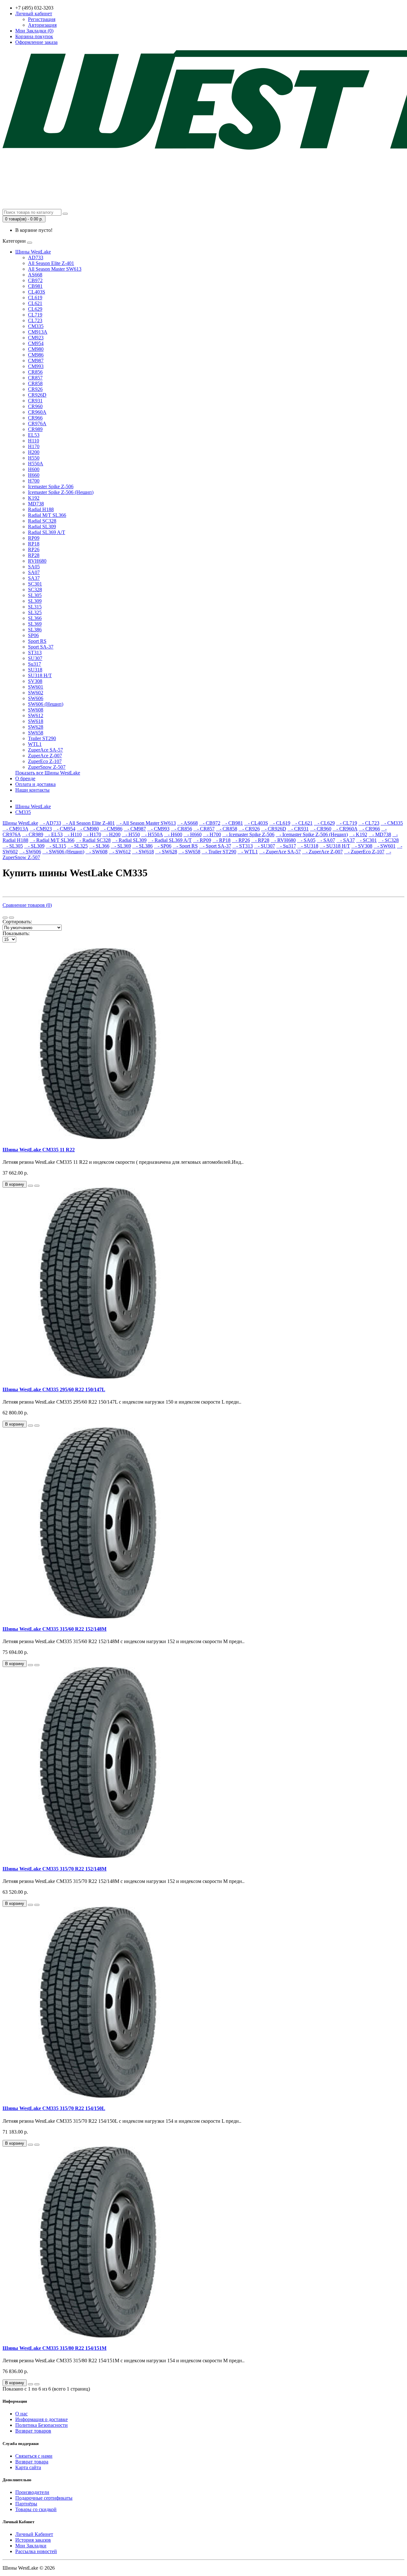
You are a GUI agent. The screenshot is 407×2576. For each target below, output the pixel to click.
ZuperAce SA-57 (45, 750)
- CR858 (227, 829)
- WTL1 (248, 852)
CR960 (35, 406)
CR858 (35, 383)
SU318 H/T (40, 675)
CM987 (36, 361)
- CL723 (369, 823)
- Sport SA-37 (215, 846)
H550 (34, 458)
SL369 (35, 624)
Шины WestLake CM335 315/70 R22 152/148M (55, 1869)
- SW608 (97, 852)
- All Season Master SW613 (146, 823)
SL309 (35, 601)
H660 (34, 475)
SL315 (35, 607)
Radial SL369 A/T (47, 532)
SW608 (36, 710)
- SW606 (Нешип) (63, 852)
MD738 (36, 504)
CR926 (35, 389)
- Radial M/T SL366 (52, 840)
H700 (34, 481)
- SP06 (163, 846)
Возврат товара (32, 2462)
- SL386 (142, 846)
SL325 (35, 612)
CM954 (36, 343)
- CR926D (274, 829)
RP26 (34, 549)
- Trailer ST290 (219, 852)
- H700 (212, 834)
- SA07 (326, 840)
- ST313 (243, 846)
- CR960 (321, 829)
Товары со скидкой (36, 2509)
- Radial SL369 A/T (170, 840)
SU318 (35, 670)
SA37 (34, 578)
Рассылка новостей (36, 2551)
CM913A (38, 332)
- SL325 (78, 846)
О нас (21, 2414)
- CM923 (41, 829)
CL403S (37, 292)
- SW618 (143, 852)
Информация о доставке (41, 2419)
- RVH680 (283, 840)
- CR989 (33, 834)
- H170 (92, 834)
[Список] (5, 918)
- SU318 (308, 846)
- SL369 (121, 846)
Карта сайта (28, 2467)
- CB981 (232, 823)
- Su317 (286, 846)
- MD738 (380, 834)
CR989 (35, 429)
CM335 (36, 326)
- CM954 (64, 829)
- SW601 (385, 846)
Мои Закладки (31, 2546)
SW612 (36, 715)
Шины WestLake (33, 252)
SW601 (36, 687)
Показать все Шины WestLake (48, 773)
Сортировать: (17, 922)
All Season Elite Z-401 (51, 263)
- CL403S (256, 823)
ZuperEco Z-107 (45, 761)
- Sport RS (185, 846)
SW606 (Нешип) (46, 704)
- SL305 (13, 846)
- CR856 (181, 829)
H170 (34, 446)
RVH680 (37, 561)
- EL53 (54, 834)
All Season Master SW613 (55, 269)
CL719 (35, 315)
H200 (34, 452)
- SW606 (30, 852)
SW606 (36, 698)
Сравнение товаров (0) (27, 905)
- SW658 (189, 852)
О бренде (25, 778)
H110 (34, 441)
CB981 (35, 286)
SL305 (35, 595)
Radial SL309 (42, 527)
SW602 (36, 693)
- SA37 (346, 840)
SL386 (35, 630)
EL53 (34, 435)
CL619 (35, 298)
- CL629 (324, 823)
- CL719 (347, 823)
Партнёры (26, 2504)
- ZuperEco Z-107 (364, 852)
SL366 (35, 618)
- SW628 (166, 852)
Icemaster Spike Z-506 (51, 486)
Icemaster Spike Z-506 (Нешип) (61, 492)
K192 (34, 498)
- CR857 (204, 829)
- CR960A (345, 829)
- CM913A (15, 829)
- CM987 (135, 829)
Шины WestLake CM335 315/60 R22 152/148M (55, 1629)
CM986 (36, 355)
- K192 (358, 834)
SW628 (36, 727)
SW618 (36, 721)
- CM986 (111, 829)
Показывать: (16, 933)
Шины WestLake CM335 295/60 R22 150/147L (54, 1389)
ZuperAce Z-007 (45, 756)
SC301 (35, 584)
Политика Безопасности (41, 2425)
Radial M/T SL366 (47, 515)
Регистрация (42, 19)
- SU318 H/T (335, 846)
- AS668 (187, 823)
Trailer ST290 (42, 738)
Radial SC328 (42, 521)
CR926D (37, 395)
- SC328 (388, 840)
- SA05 (306, 840)
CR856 (35, 372)
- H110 (73, 834)
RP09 (34, 538)
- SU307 (265, 846)
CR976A (37, 424)
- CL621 (302, 823)
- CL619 (280, 823)
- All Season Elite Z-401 (89, 823)
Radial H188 (41, 509)
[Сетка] (11, 918)
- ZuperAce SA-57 (280, 852)
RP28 (34, 555)
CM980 (36, 349)
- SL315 (56, 846)
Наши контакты (32, 790)
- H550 (131, 834)
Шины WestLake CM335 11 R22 (39, 1150)
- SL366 (99, 846)
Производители (32, 2492)
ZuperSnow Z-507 (47, 767)
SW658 (36, 733)
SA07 (34, 572)
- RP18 (221, 840)
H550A (36, 464)
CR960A (37, 412)
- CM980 (88, 829)
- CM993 (158, 829)
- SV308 (362, 846)
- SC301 (366, 840)
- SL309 (34, 846)
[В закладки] (31, 1186)
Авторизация (42, 25)
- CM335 (392, 823)
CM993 (36, 366)
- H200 (111, 834)
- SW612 (120, 852)
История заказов (33, 2540)
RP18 (34, 544)
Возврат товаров (33, 2431)
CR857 (35, 378)
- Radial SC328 (93, 840)
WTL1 (35, 744)
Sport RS (37, 641)
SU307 (35, 658)
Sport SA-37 (41, 647)
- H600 (173, 834)
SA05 (34, 567)
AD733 (36, 257)
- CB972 (210, 823)
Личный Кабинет (34, 2534)
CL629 (35, 309)
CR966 (35, 418)
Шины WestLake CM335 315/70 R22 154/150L (54, 2108)
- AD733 (50, 823)
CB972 (35, 280)
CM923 (36, 338)
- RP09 (202, 840)
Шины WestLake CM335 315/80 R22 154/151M (55, 2348)
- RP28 (260, 840)
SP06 (33, 635)
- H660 (193, 834)
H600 (34, 469)
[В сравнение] (37, 1186)
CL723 (35, 320)
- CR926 (249, 829)
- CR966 (369, 829)
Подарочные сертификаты (44, 2498)
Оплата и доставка (35, 784)
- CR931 (298, 829)
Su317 (34, 664)
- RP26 (241, 840)
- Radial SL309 (129, 840)
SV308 (35, 681)
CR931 (35, 401)
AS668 (35, 275)
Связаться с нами (34, 2456)
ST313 (35, 653)
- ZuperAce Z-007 (322, 852)
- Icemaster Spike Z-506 (248, 834)
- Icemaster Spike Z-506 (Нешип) (312, 834)
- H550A (152, 834)
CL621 (35, 303)
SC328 (35, 590)
